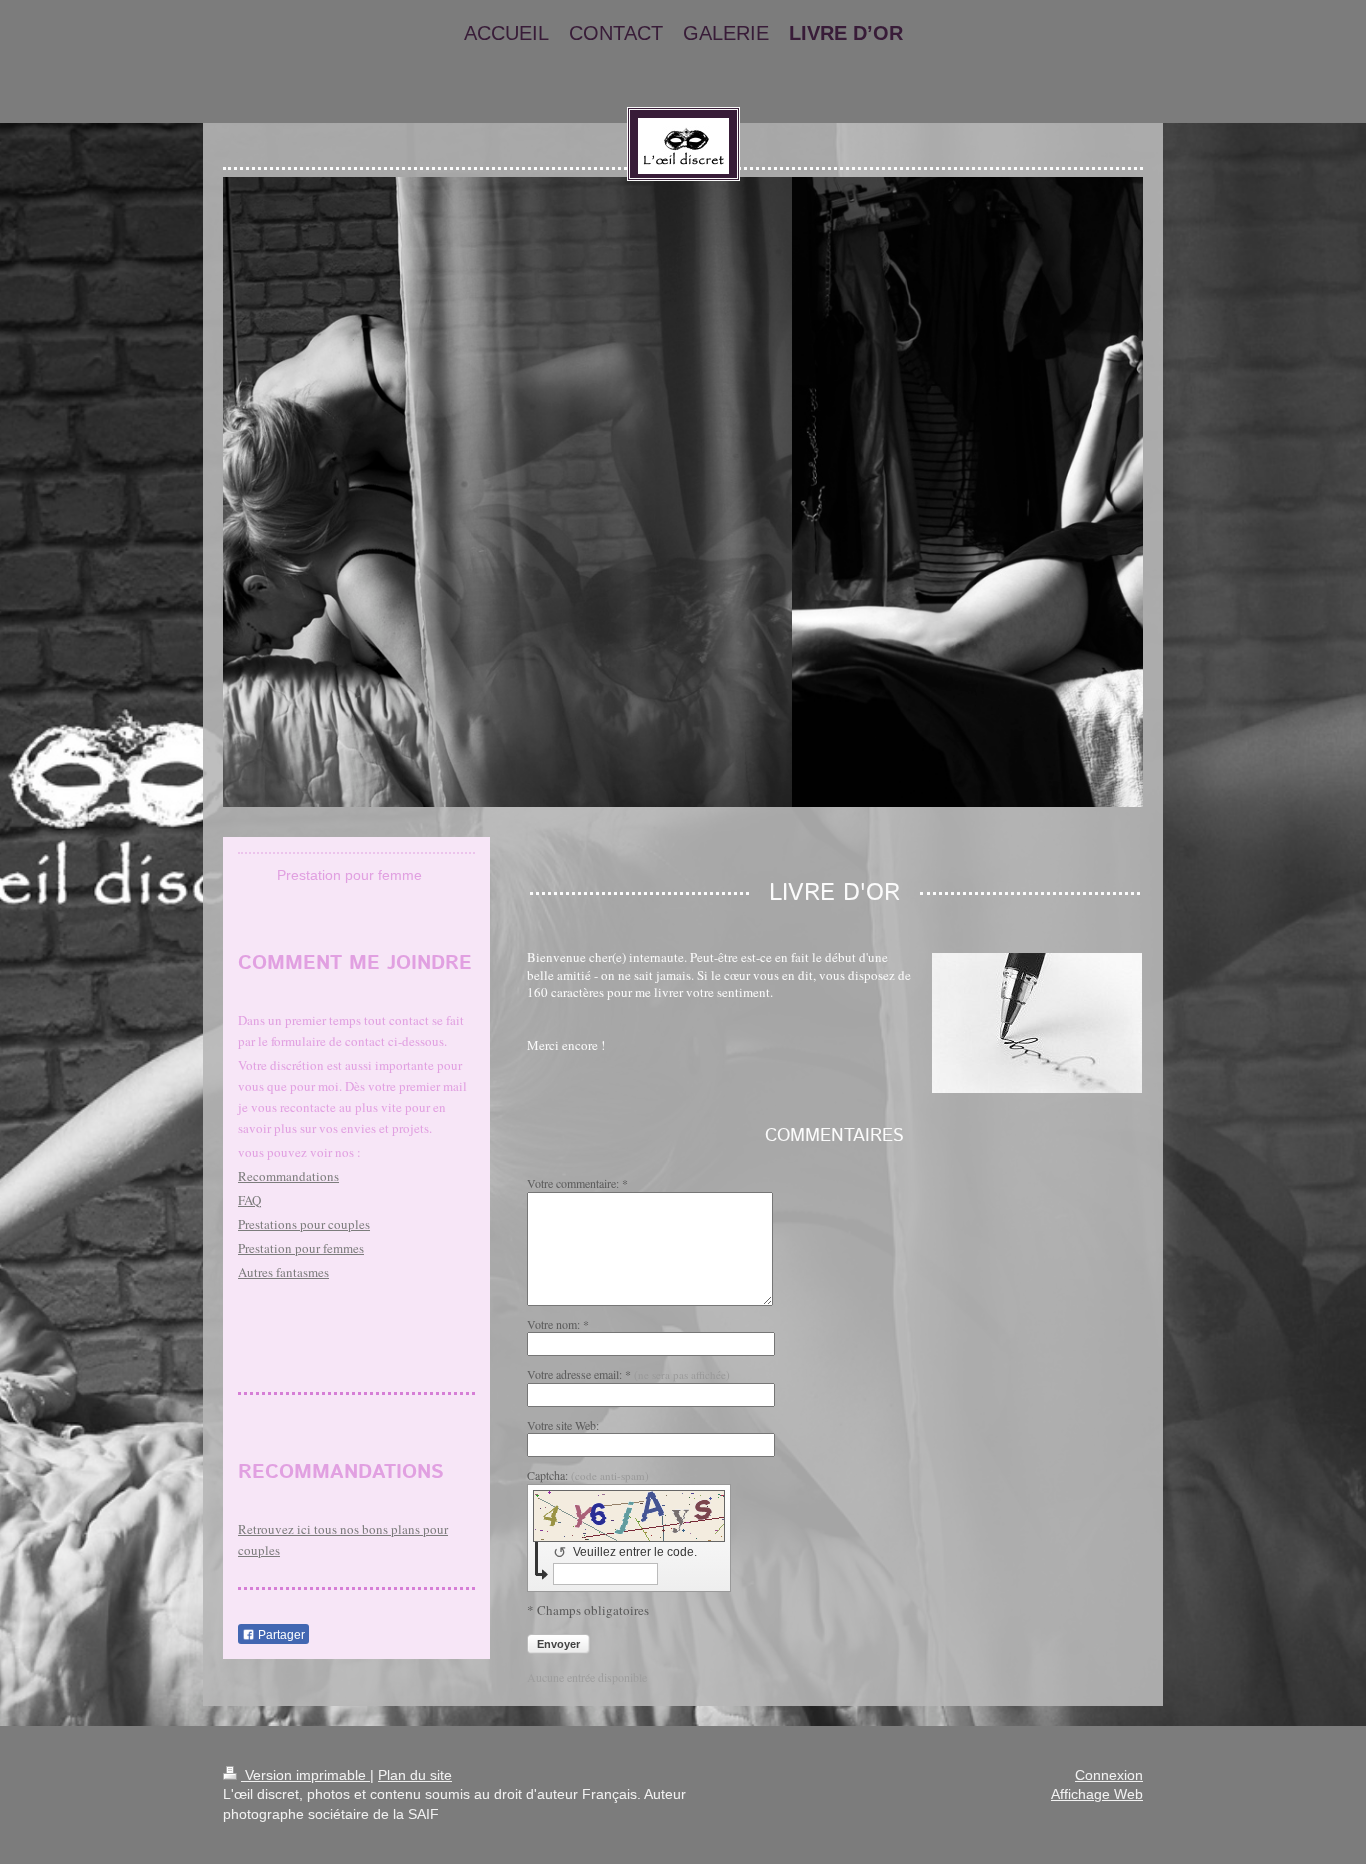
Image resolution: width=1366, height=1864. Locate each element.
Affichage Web (1097, 1794)
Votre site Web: (563, 1425)
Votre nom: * (558, 1324)
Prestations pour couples (304, 1224)
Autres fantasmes (283, 1272)
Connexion (1109, 1775)
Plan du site (415, 1775)
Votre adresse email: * (628, 1374)
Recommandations (288, 1176)
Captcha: (588, 1475)
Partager (280, 1635)
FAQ (249, 1200)
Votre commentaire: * (577, 1183)
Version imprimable (305, 1775)
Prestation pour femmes (301, 1248)
